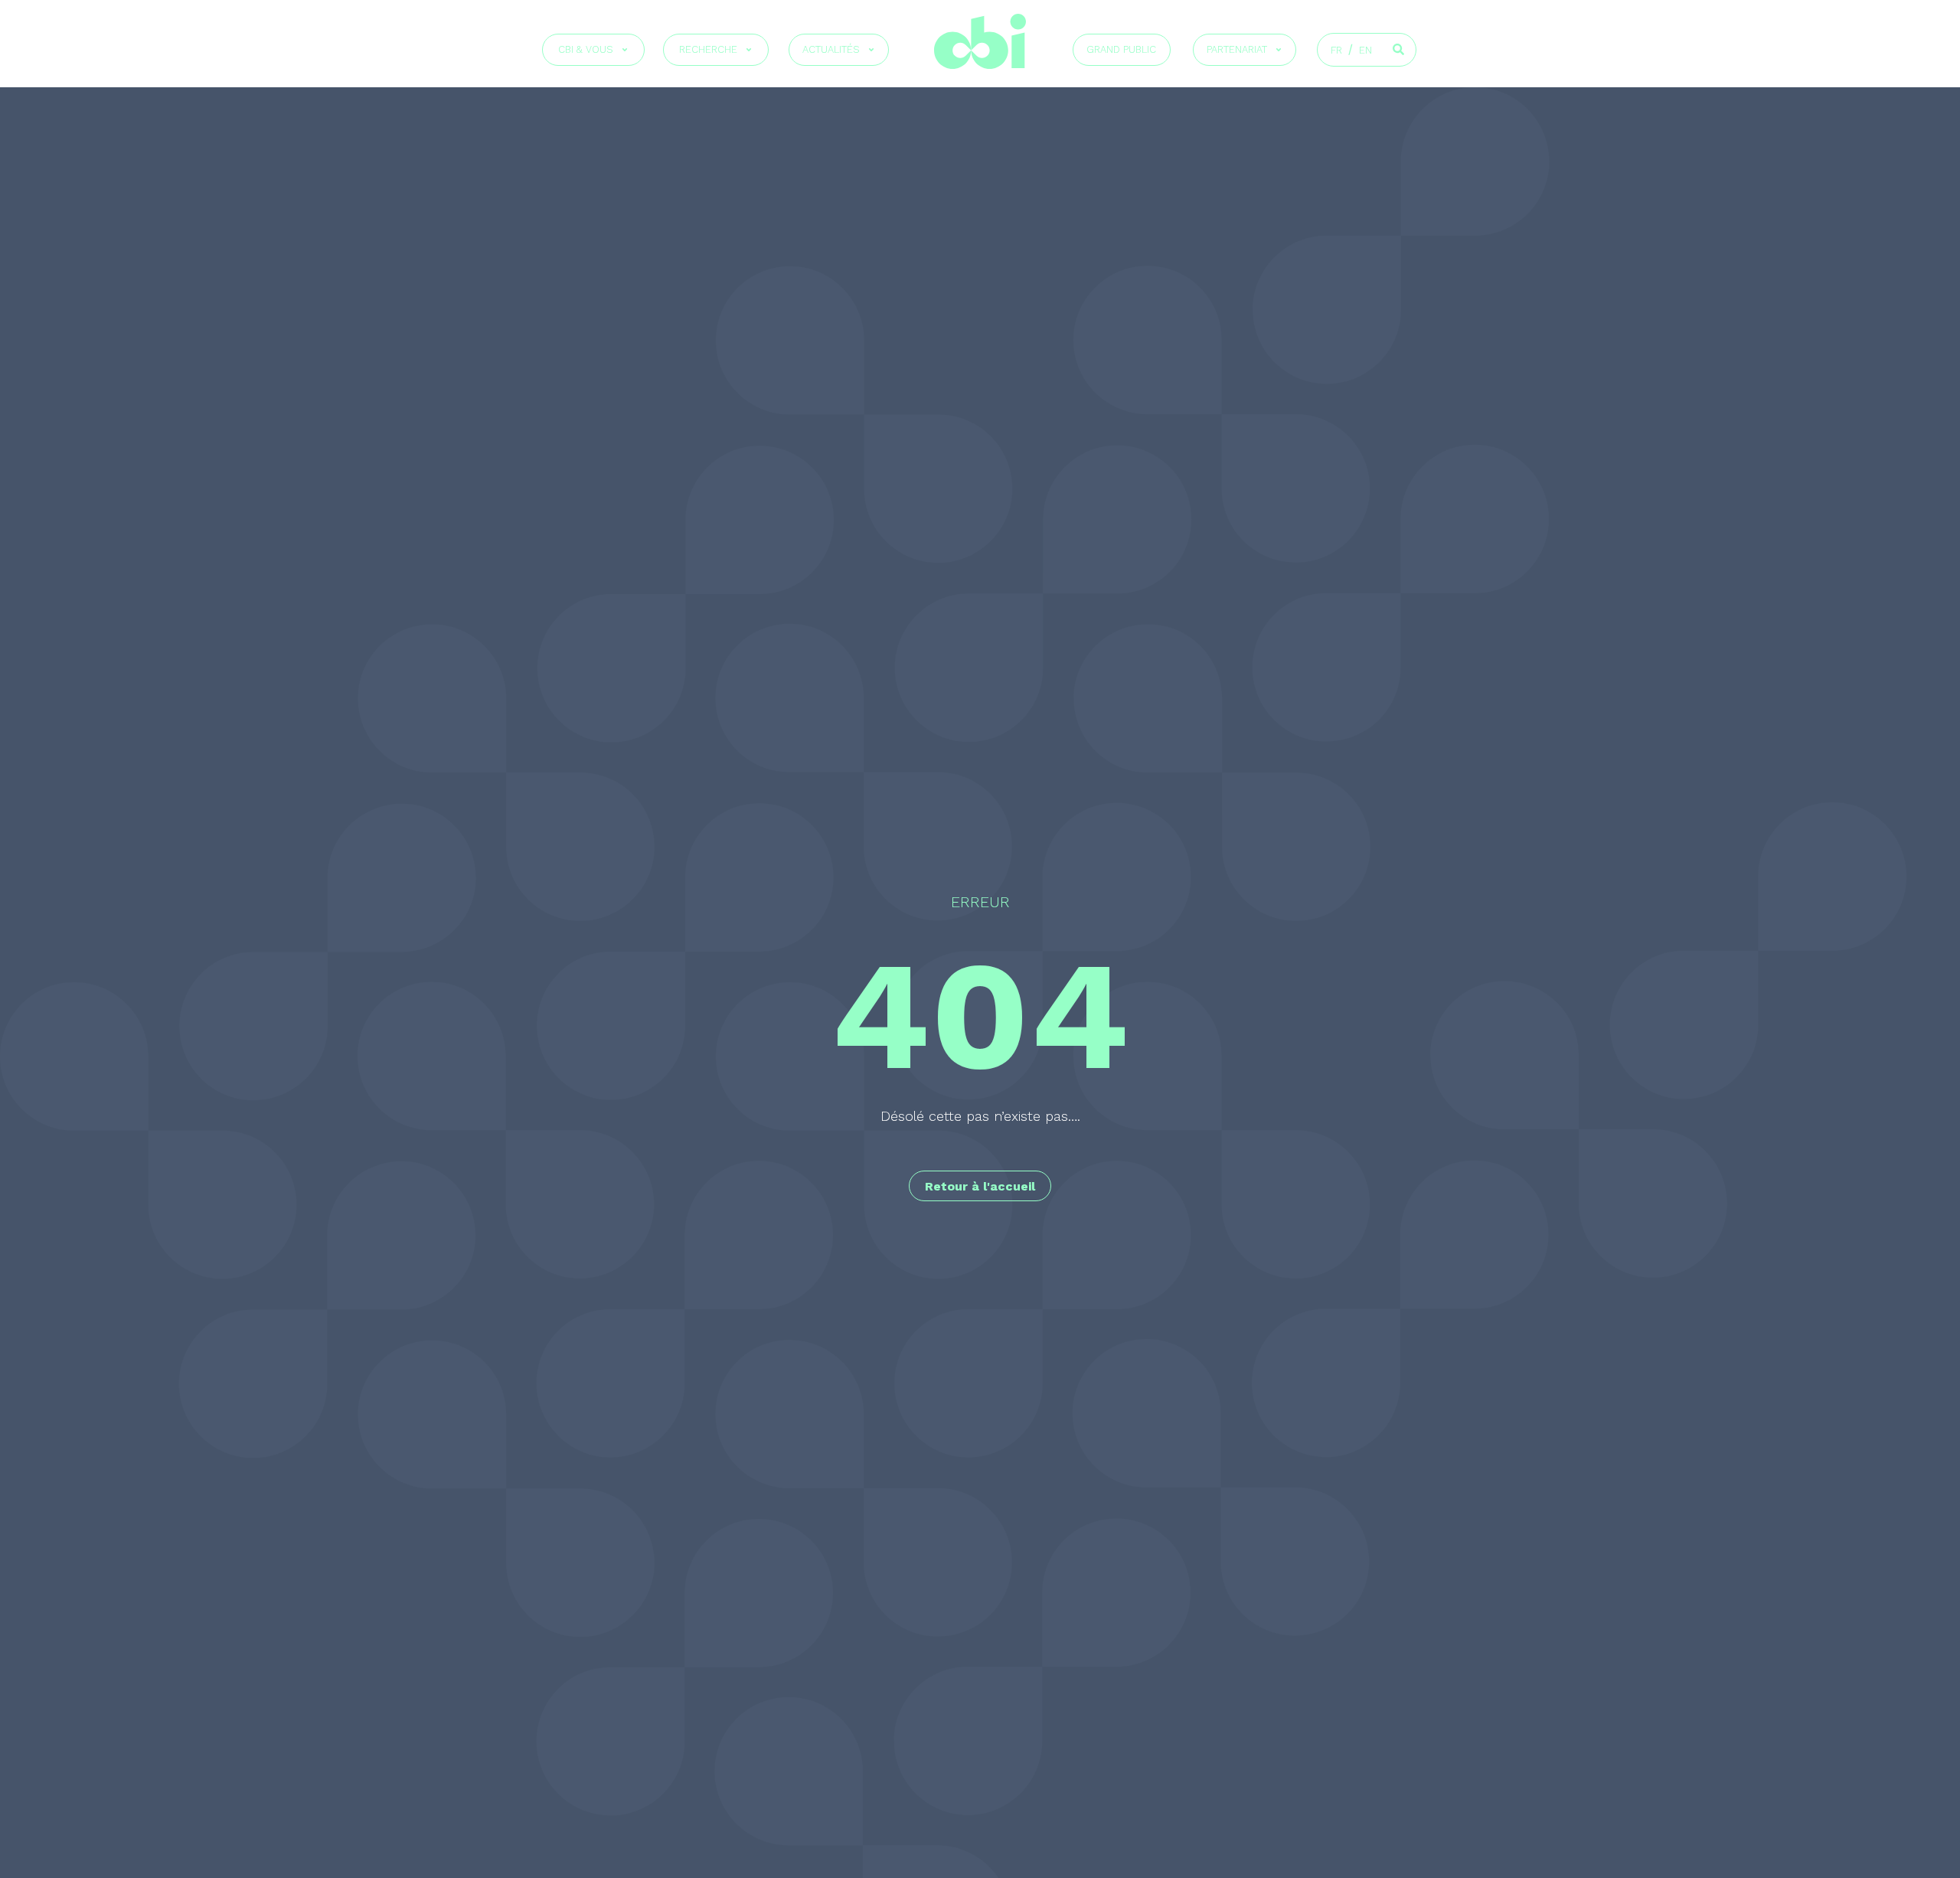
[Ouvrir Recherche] (749, 50)
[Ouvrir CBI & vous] (625, 50)
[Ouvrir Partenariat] (1279, 50)
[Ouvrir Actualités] (871, 50)
